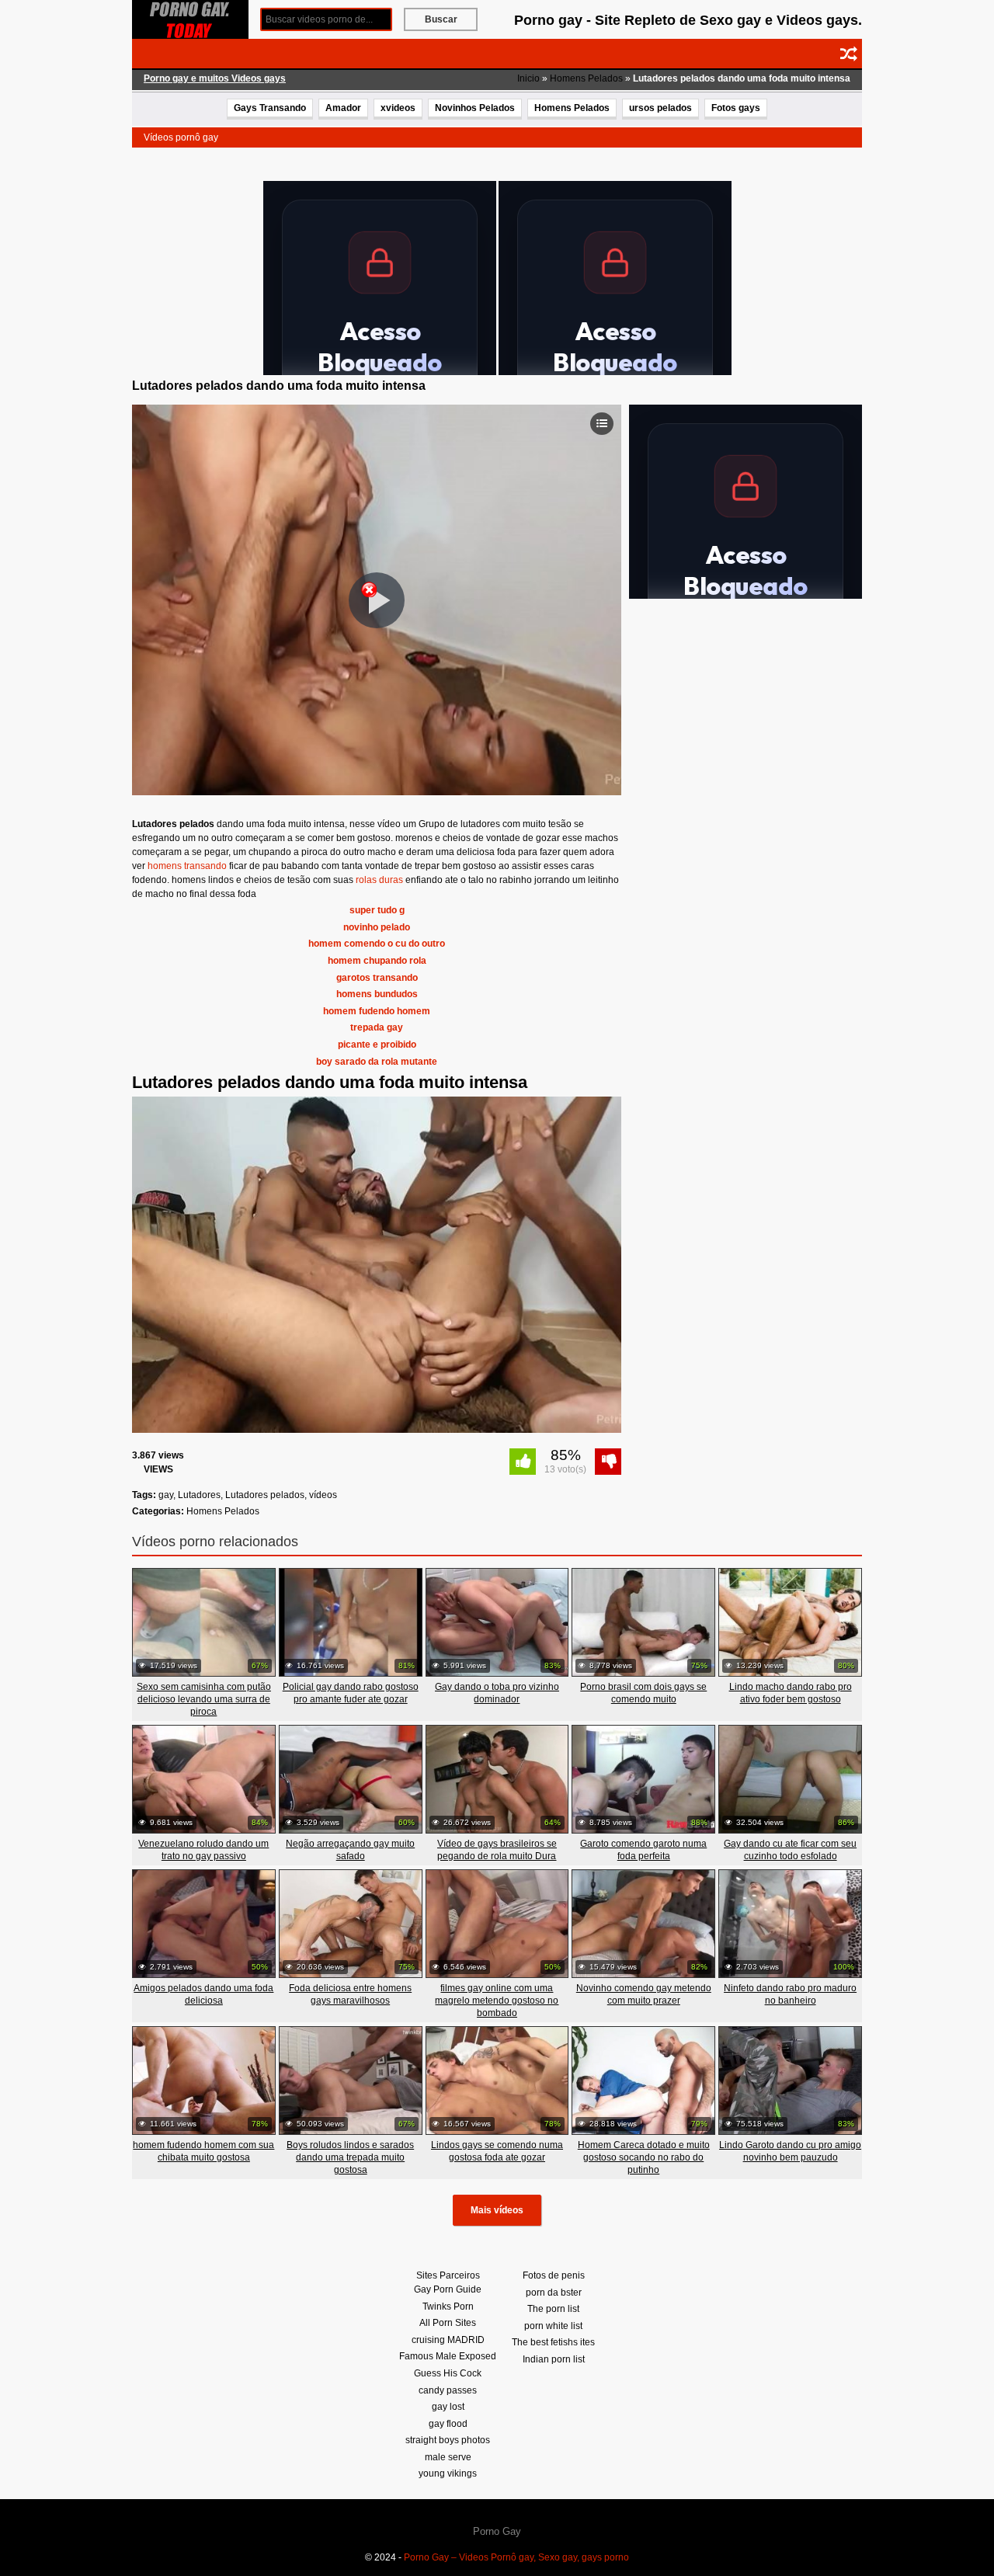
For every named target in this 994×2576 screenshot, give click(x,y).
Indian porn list (554, 2359)
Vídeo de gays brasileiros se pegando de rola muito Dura (497, 1850)
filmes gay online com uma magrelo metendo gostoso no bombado (497, 2001)
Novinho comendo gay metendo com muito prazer (644, 1994)
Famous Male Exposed (448, 2356)
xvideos (398, 108)
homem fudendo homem (377, 1011)
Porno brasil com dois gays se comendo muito (643, 1693)
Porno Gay (497, 2531)
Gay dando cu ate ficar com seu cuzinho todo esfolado (790, 1850)
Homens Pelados (586, 78)
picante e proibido (377, 1045)
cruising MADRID (448, 2340)
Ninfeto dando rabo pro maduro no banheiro (790, 1994)
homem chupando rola (377, 961)
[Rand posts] (849, 54)
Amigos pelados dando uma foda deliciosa (203, 1994)
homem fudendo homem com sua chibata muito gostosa (203, 2151)
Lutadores (199, 1495)
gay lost (448, 2407)
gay (166, 1495)
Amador (343, 108)
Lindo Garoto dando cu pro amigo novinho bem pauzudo (790, 2151)
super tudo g (377, 910)
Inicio (528, 78)
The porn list (553, 2309)
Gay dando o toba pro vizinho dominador (497, 1693)
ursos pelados (660, 108)
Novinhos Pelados (475, 108)
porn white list (553, 2326)
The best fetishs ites (553, 2342)
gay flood (448, 2424)
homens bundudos (377, 994)
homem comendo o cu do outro (377, 944)
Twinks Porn (448, 2307)
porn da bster (554, 2293)
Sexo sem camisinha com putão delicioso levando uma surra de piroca (204, 1699)
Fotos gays (736, 108)
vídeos (323, 1495)
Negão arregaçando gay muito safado (350, 1850)
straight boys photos (448, 2440)
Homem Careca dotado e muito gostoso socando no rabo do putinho (644, 2157)
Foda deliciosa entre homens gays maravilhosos (350, 1994)
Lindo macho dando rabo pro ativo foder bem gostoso (791, 1693)
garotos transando (377, 978)
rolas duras (379, 880)
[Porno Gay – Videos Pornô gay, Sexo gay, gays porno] (190, 19)
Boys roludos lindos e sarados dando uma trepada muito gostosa (350, 2157)
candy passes (448, 2390)
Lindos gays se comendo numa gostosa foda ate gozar (497, 2151)
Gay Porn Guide (448, 2289)
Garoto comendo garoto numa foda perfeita (643, 1850)
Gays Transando (270, 108)
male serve (448, 2457)
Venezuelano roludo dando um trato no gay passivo (203, 1850)
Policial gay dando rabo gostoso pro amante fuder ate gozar (351, 1693)
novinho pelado (377, 927)
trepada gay (377, 1027)
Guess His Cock (448, 2373)
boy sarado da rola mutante (377, 1062)
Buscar (441, 19)
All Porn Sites (448, 2323)
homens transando (187, 866)
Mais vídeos (497, 2210)
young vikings (448, 2473)
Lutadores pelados (265, 1495)
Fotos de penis (554, 2275)
